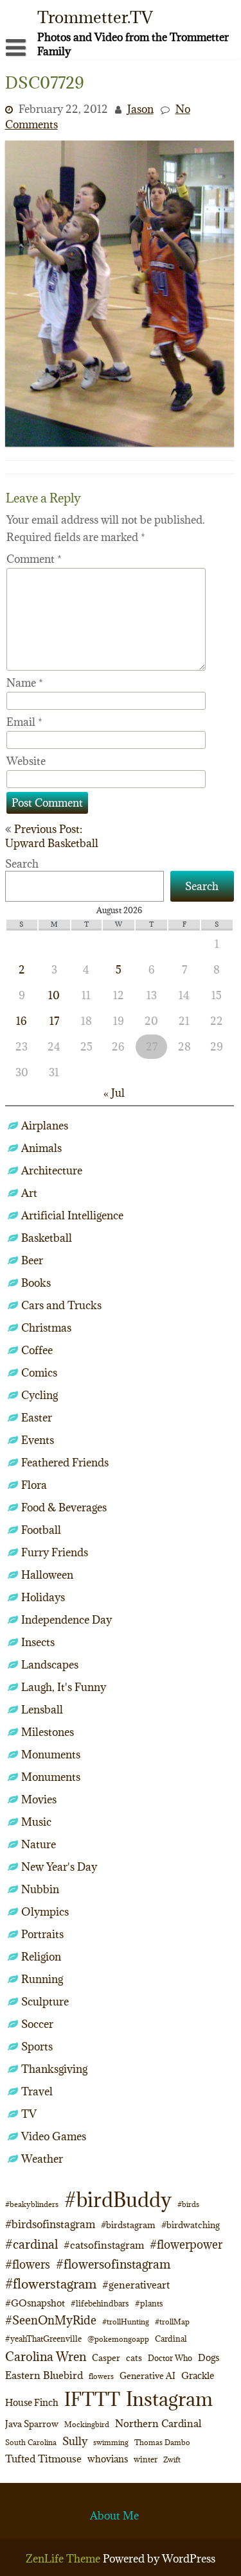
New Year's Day (59, 1867)
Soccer (37, 2024)
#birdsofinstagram (50, 2224)
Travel (37, 2091)
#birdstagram (128, 2225)
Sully (75, 2441)
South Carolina (31, 2443)
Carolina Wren (46, 2356)
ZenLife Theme (64, 2559)
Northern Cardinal (158, 2423)
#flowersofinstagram (113, 2264)
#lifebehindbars (100, 2303)
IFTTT (92, 2399)
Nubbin (40, 1889)
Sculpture (45, 2002)
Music (36, 1822)
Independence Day (67, 1620)
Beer (32, 1260)
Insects (38, 1642)
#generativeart (136, 2285)
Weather (42, 2159)
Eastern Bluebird (44, 2375)
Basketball (47, 1238)
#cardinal (31, 2244)
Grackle (198, 2375)
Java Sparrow (32, 2424)
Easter (37, 1418)
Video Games (54, 2136)
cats (134, 2358)
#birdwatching (191, 2225)
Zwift (172, 2460)
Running (42, 1979)
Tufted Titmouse (43, 2459)
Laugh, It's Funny (64, 1687)
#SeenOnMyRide (51, 2320)
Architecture (52, 1171)
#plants (149, 2303)
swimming (111, 2442)
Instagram (169, 2399)
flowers (101, 2376)
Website (26, 761)
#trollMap (172, 2322)
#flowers (28, 2264)
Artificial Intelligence (72, 1215)
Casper (106, 2358)
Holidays (43, 1597)
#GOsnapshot (35, 2303)
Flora (34, 1485)
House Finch (32, 2402)
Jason (140, 109)
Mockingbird (87, 2424)
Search (22, 864)
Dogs (209, 2357)
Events (38, 1440)
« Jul (114, 1093)
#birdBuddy (118, 2200)
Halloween (47, 1575)
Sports (37, 2047)
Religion (41, 1957)
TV (29, 2114)
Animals (41, 1148)
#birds (188, 2204)
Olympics (45, 1912)
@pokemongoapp (118, 2339)
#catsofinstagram (104, 2245)
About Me (114, 2516)
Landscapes (50, 1665)
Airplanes (45, 1126)
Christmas (46, 1328)
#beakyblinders (32, 2204)
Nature (39, 1844)
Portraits (42, 1934)
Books (36, 1283)
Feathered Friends (65, 1463)
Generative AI (147, 2376)
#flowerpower (186, 2245)
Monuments (51, 1755)
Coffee (37, 1350)
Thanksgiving (54, 2069)
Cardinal (171, 2339)
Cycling (40, 1395)
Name (25, 683)
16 (22, 1021)
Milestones (48, 1732)
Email (24, 722)
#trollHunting (126, 2322)
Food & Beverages (64, 1507)
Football (41, 1530)
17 (54, 1021)
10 (54, 995)
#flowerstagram (51, 2284)
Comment (34, 559)
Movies (39, 1799)
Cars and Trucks (61, 1305)
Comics (39, 1373)
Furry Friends (55, 1552)
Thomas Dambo (162, 2442)
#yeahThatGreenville (43, 2339)
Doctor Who (170, 2358)
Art (29, 1193)
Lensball (42, 1710)
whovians (108, 2459)
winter (146, 2459)
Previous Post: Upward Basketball (52, 836)
